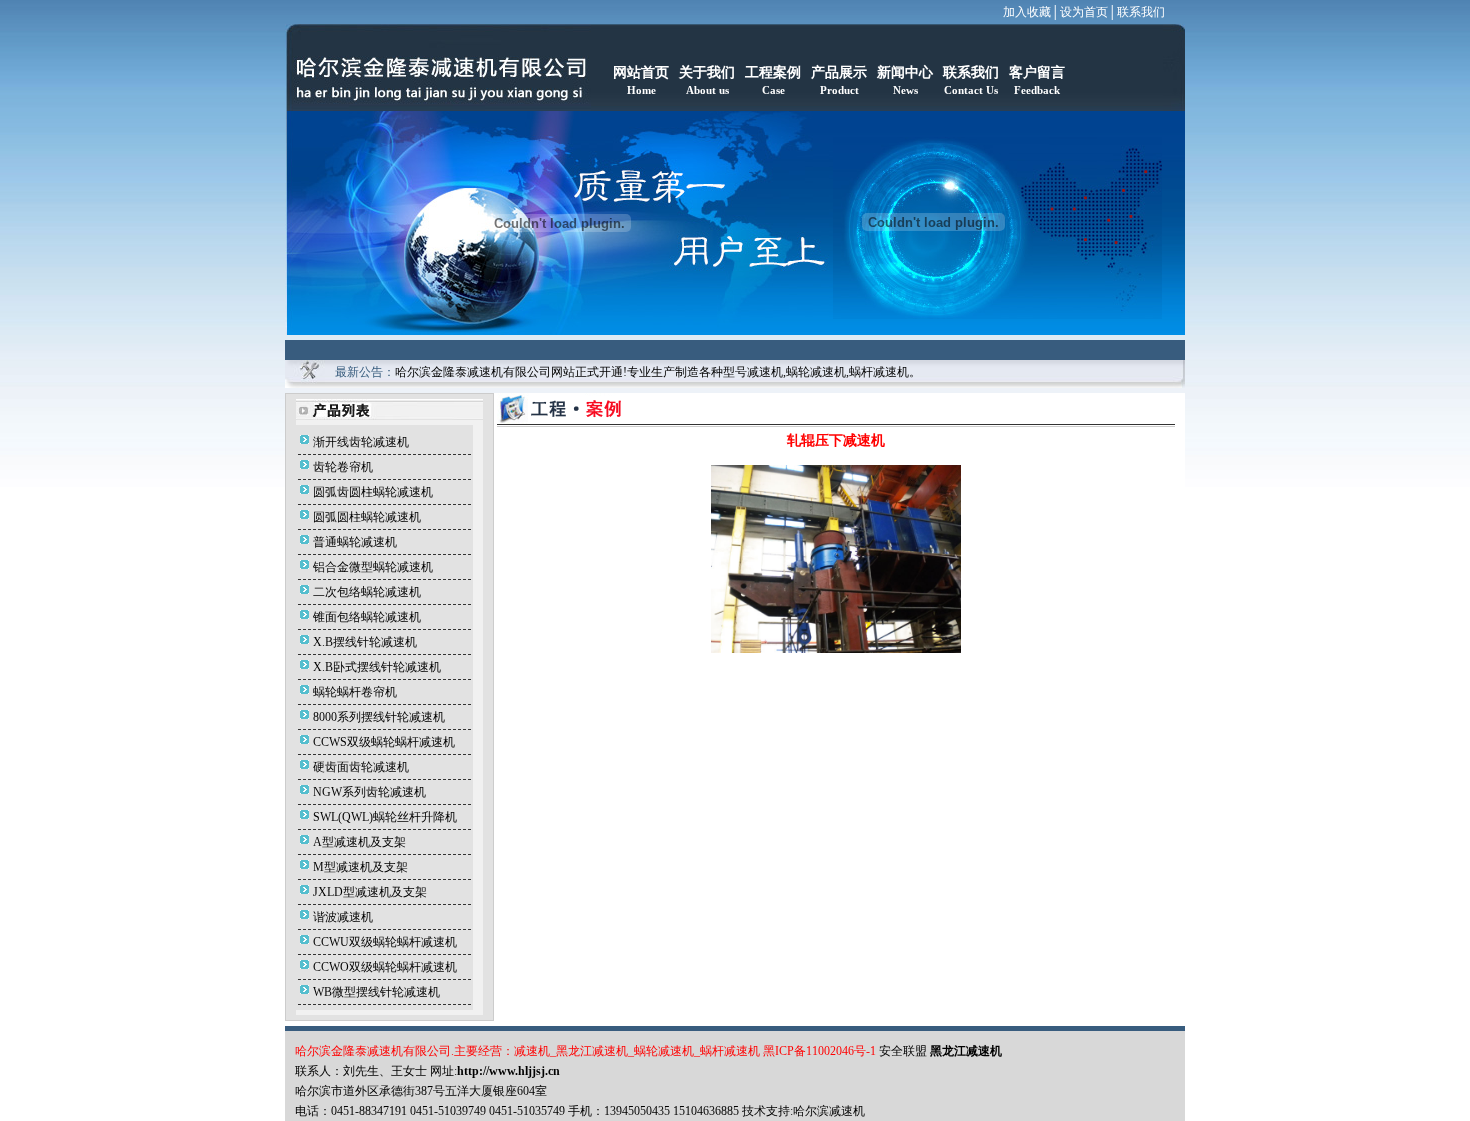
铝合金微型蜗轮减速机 (373, 567)
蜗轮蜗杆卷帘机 (355, 692)
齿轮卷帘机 (343, 467)
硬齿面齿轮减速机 (361, 767)
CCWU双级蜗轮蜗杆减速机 (385, 942)
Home (641, 90)
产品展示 (839, 72)
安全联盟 (904, 1051)
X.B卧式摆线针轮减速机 (377, 667)
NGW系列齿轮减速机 (369, 792)
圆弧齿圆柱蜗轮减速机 (373, 492)
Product (839, 90)
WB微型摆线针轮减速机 (376, 992)
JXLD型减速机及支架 (370, 892)
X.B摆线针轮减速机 (365, 642)
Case (773, 90)
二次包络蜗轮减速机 (367, 592)
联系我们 (1141, 12)
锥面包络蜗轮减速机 (367, 617)
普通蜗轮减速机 (355, 542)
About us (707, 90)
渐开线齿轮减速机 (361, 442)
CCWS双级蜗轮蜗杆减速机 (384, 742)
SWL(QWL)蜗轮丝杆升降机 (385, 817)
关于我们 (707, 72)
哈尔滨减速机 (829, 1111)
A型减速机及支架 (359, 842)
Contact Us (971, 90)
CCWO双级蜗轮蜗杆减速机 (385, 967)
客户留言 (1037, 72)
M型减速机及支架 (360, 867)
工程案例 (773, 72)
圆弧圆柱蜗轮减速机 (367, 517)
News (905, 90)
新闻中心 (905, 72)
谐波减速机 (343, 917)
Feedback (1037, 90)
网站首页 (641, 72)
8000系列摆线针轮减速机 (379, 717)
